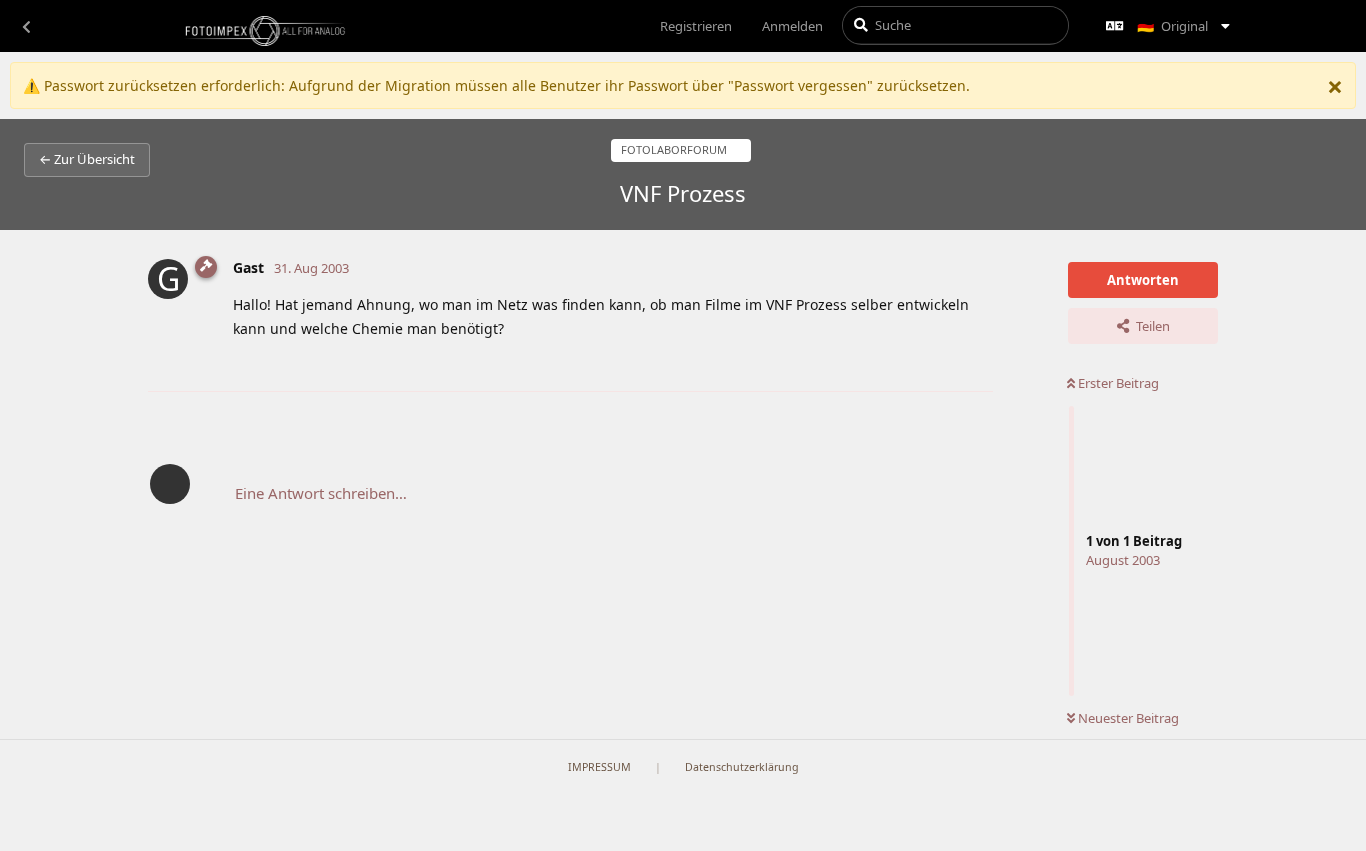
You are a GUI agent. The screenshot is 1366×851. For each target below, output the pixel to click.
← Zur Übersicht (87, 159)
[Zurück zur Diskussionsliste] (26, 26)
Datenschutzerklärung (742, 767)
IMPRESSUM (599, 767)
